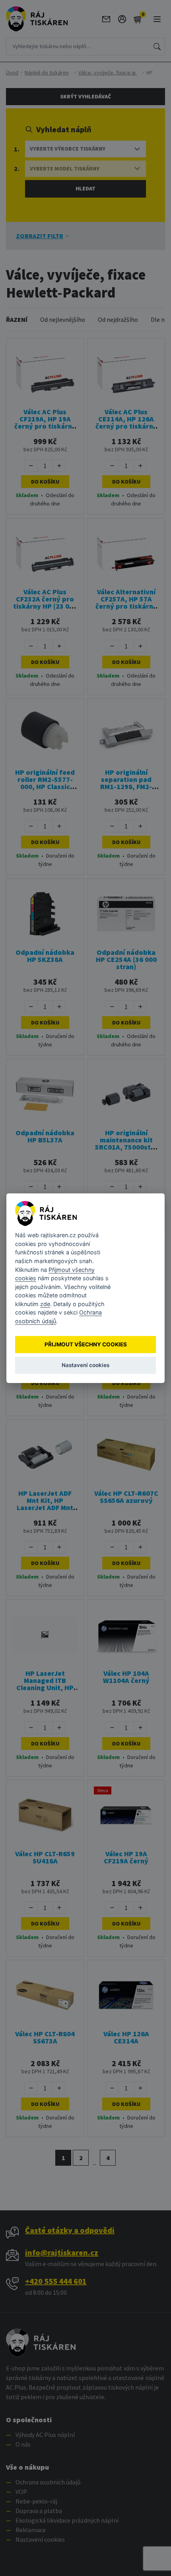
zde (45, 1304)
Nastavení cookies (85, 1365)
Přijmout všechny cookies (86, 1344)
